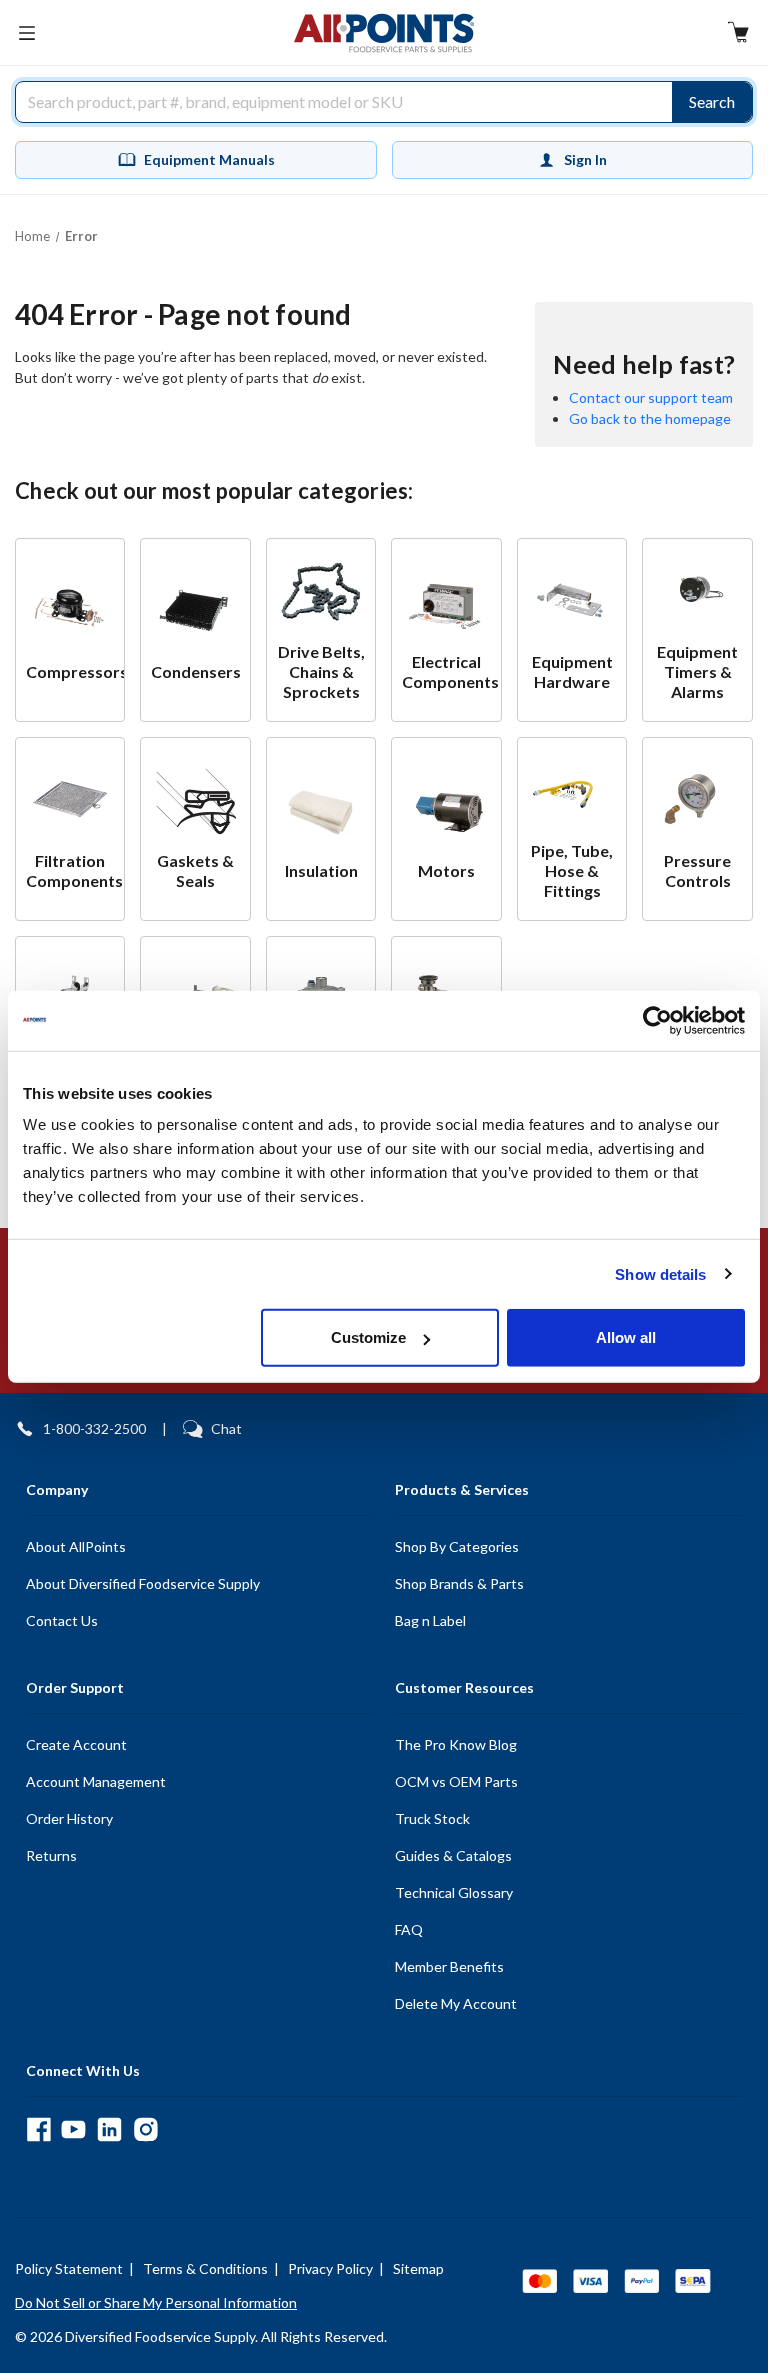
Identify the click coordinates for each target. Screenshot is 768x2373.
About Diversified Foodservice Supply (143, 1583)
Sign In (585, 159)
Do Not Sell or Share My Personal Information (156, 2302)
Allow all (626, 1337)
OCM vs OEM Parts (456, 1781)
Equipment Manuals (209, 159)
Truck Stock (432, 1818)
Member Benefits (449, 1966)
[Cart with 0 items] (738, 34)
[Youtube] (73, 2129)
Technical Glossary (454, 1892)
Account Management (96, 1781)
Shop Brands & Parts (459, 1583)
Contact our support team (651, 397)
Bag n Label (430, 1620)
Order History (69, 1818)
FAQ (409, 1929)
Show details (660, 1273)
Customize (368, 1337)
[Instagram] (145, 2129)
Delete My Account (456, 2003)
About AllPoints (76, 1546)
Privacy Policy (330, 2268)
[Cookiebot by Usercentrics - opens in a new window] (657, 1020)
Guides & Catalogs (453, 1855)
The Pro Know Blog (456, 1744)
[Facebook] (38, 2129)
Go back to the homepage (650, 418)
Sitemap (418, 2268)
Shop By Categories (457, 1546)
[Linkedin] (109, 2129)
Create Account (76, 1744)
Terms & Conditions (205, 2268)
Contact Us (62, 1620)
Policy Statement (69, 2268)
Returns (51, 1855)
